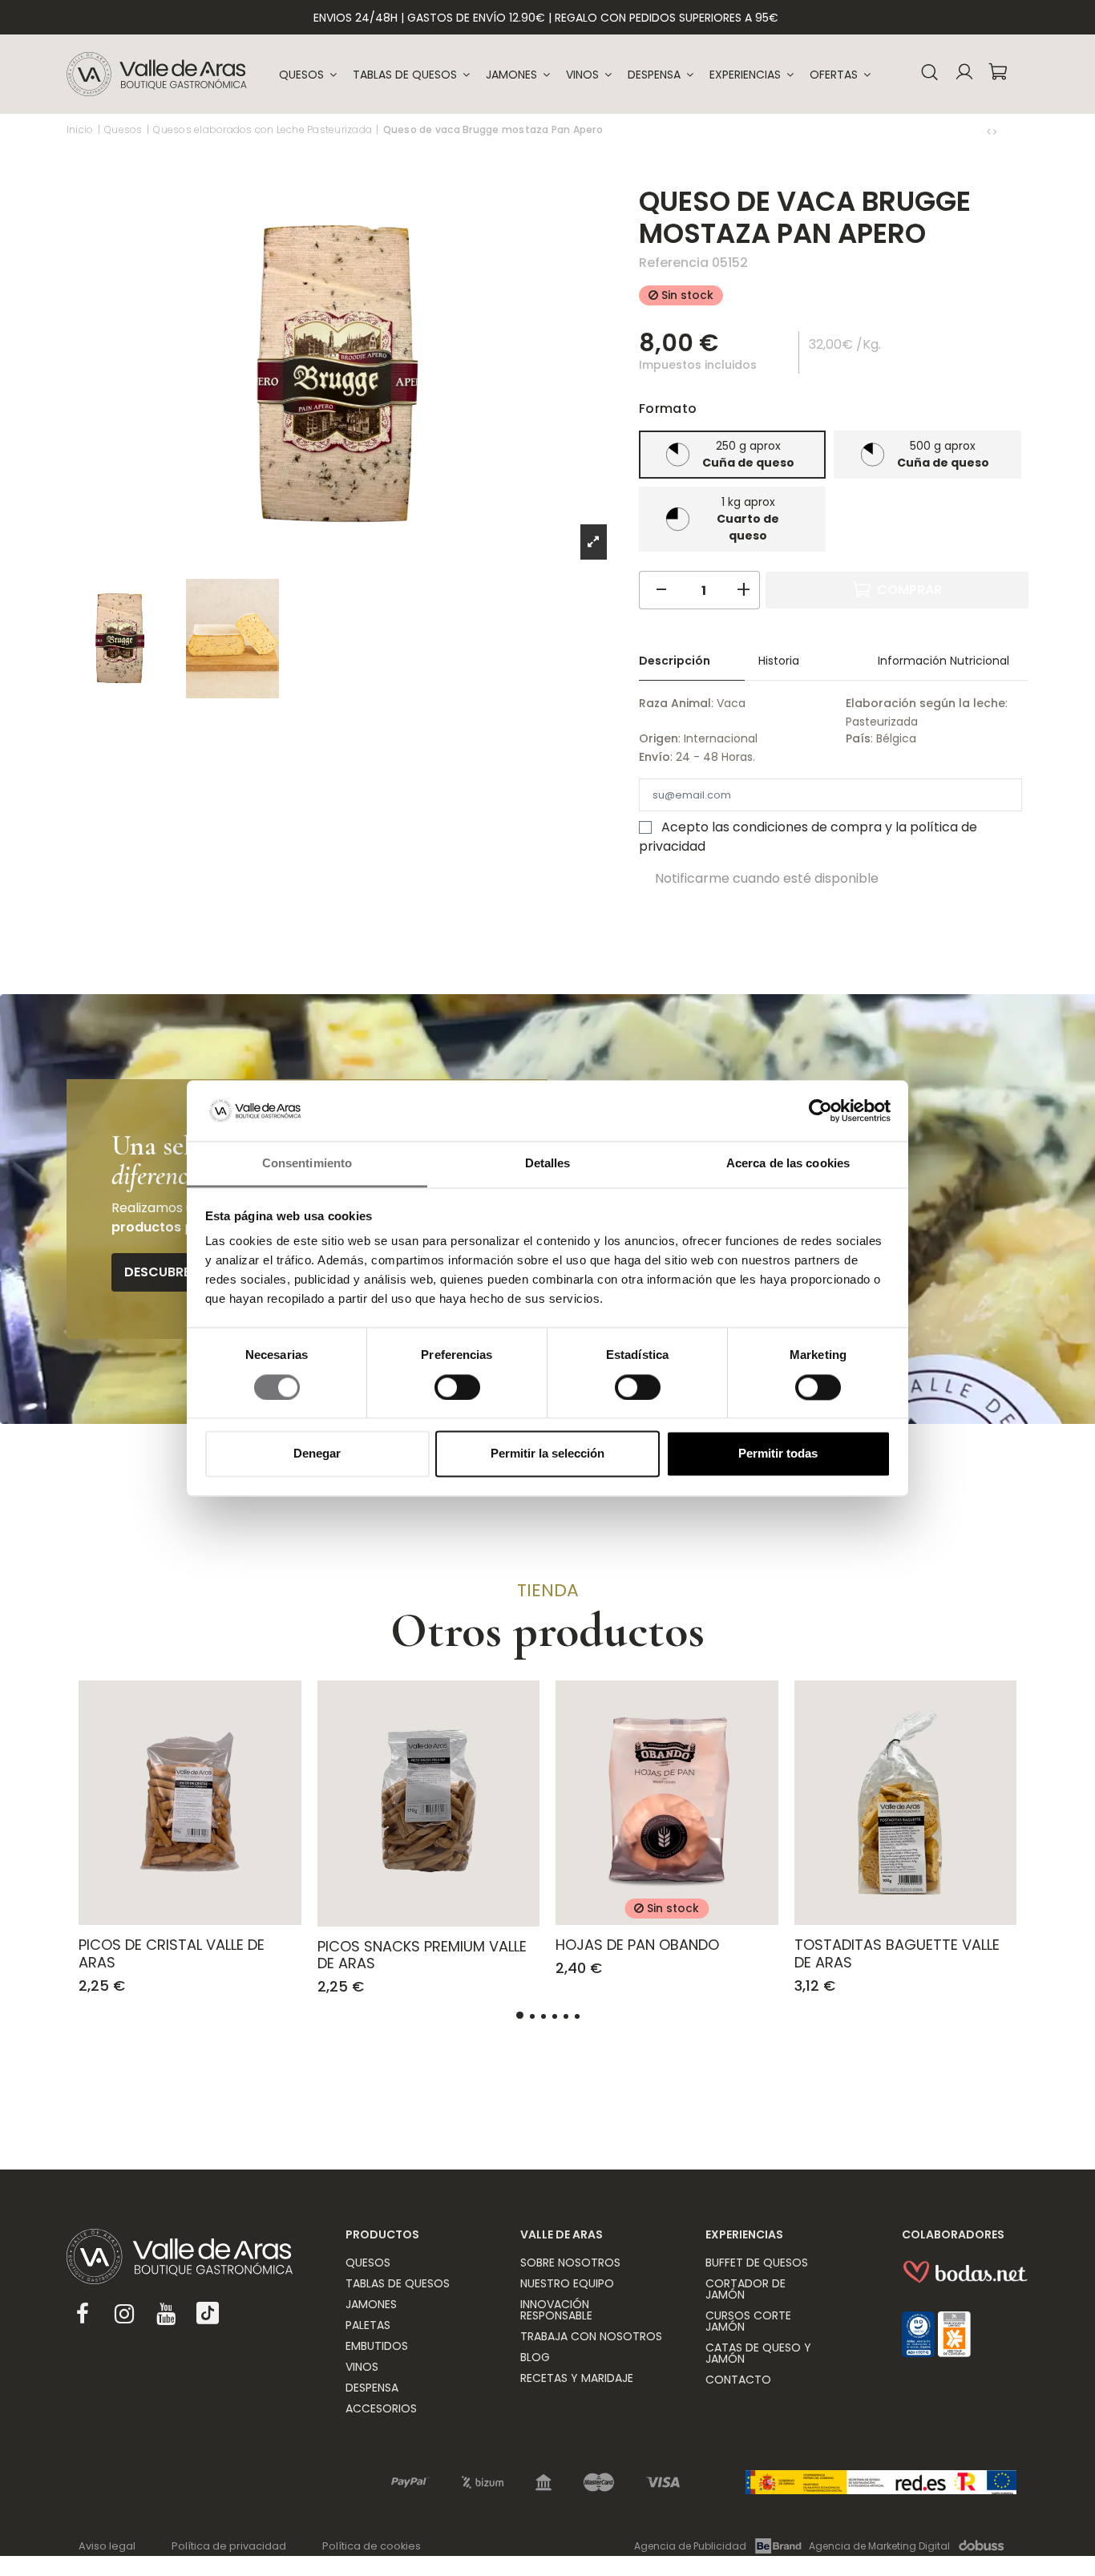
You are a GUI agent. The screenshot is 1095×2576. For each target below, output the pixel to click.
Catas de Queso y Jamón (758, 2353)
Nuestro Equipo (567, 2283)
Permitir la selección (547, 1454)
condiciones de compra (807, 827)
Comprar (909, 590)
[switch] (457, 1387)
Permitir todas (778, 1454)
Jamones (371, 2304)
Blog (535, 2357)
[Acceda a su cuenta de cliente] (964, 74)
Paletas (368, 2325)
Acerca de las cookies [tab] (788, 1164)
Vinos (362, 2367)
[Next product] (995, 131)
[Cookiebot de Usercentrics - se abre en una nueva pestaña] (820, 1110)
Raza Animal (675, 703)
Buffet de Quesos (757, 2263)
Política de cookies (372, 2546)
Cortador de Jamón (745, 2289)
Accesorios (381, 2408)
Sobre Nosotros (570, 2263)
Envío (655, 757)
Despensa (372, 2388)
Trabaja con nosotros (591, 2336)
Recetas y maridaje (577, 2378)
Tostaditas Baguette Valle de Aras (897, 1953)
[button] (752, 75)
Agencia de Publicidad (690, 2546)
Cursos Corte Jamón (748, 2321)
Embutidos (377, 2346)
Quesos (368, 2263)
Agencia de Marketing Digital (879, 2546)
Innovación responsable (556, 2310)
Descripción (675, 661)
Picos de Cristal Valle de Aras (172, 1953)
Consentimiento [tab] (307, 1164)
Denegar (317, 1454)
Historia (779, 661)
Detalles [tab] (548, 1164)
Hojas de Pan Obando (637, 1945)
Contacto (738, 2380)
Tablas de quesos (398, 2283)
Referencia (674, 263)
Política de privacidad (229, 2546)
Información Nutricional (943, 661)
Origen (659, 738)
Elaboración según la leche (925, 703)
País (858, 738)
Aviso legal (107, 2546)
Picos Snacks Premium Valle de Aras (422, 1955)
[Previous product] (990, 131)
